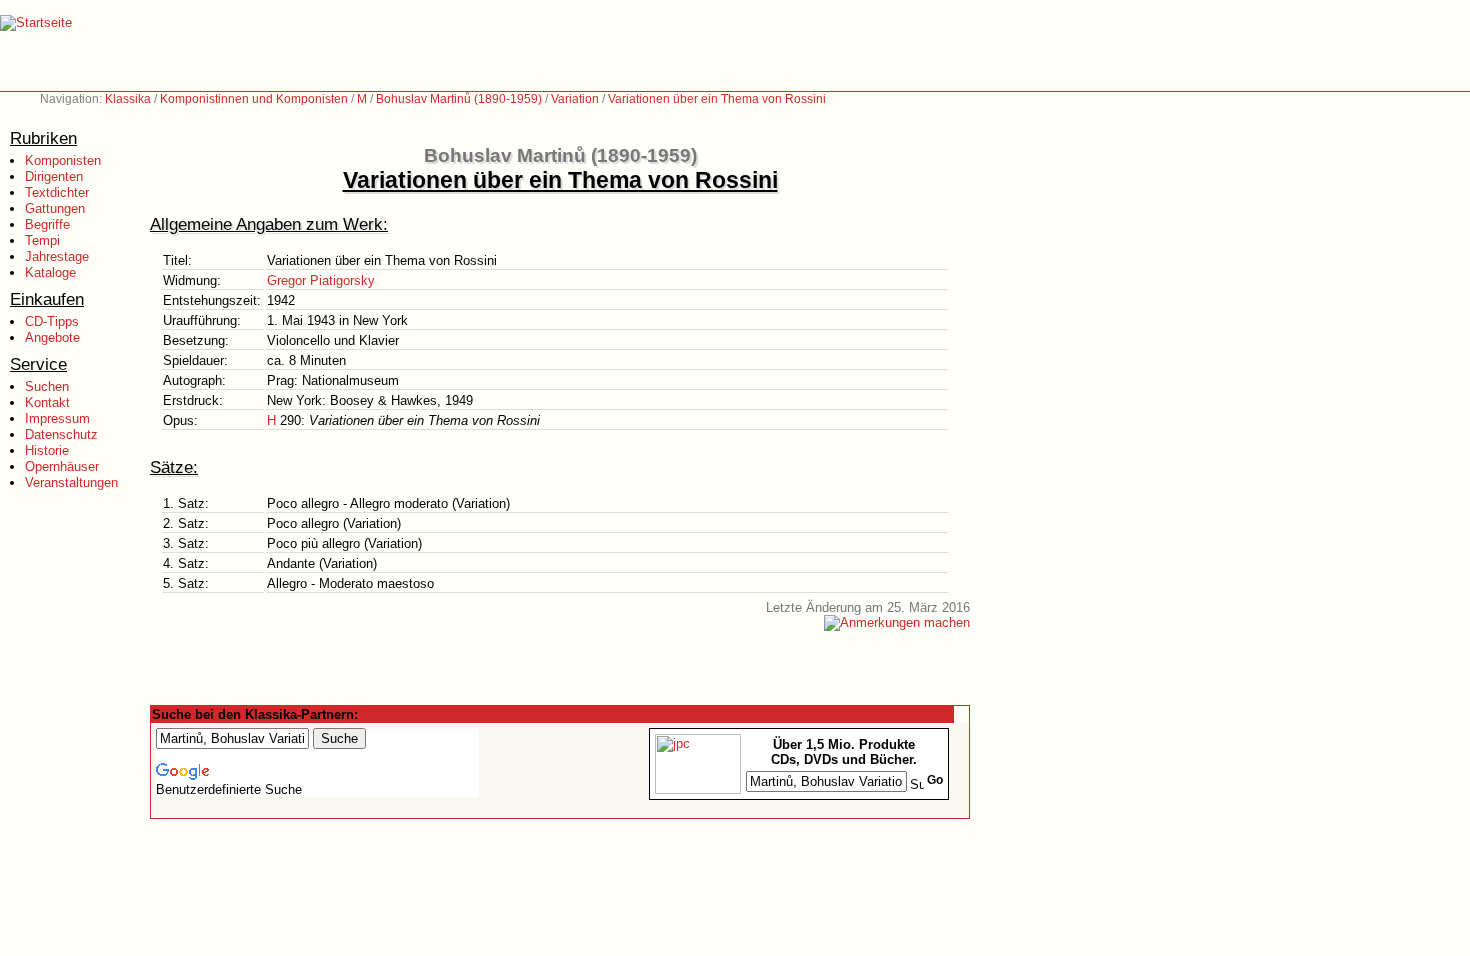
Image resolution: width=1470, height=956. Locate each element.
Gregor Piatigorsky (321, 280)
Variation (575, 99)
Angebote (52, 337)
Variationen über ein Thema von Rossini (717, 99)
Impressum (57, 418)
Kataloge (50, 272)
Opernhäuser (62, 466)
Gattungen (55, 208)
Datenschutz (61, 434)
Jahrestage (57, 256)
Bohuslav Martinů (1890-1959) (459, 99)
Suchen (47, 386)
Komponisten (63, 160)
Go (935, 780)
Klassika (128, 99)
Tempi (42, 240)
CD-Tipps (52, 321)
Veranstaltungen (71, 482)
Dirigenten (54, 176)
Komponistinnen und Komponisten (254, 99)
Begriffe (47, 224)
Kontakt (47, 402)
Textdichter (57, 192)
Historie (47, 450)
